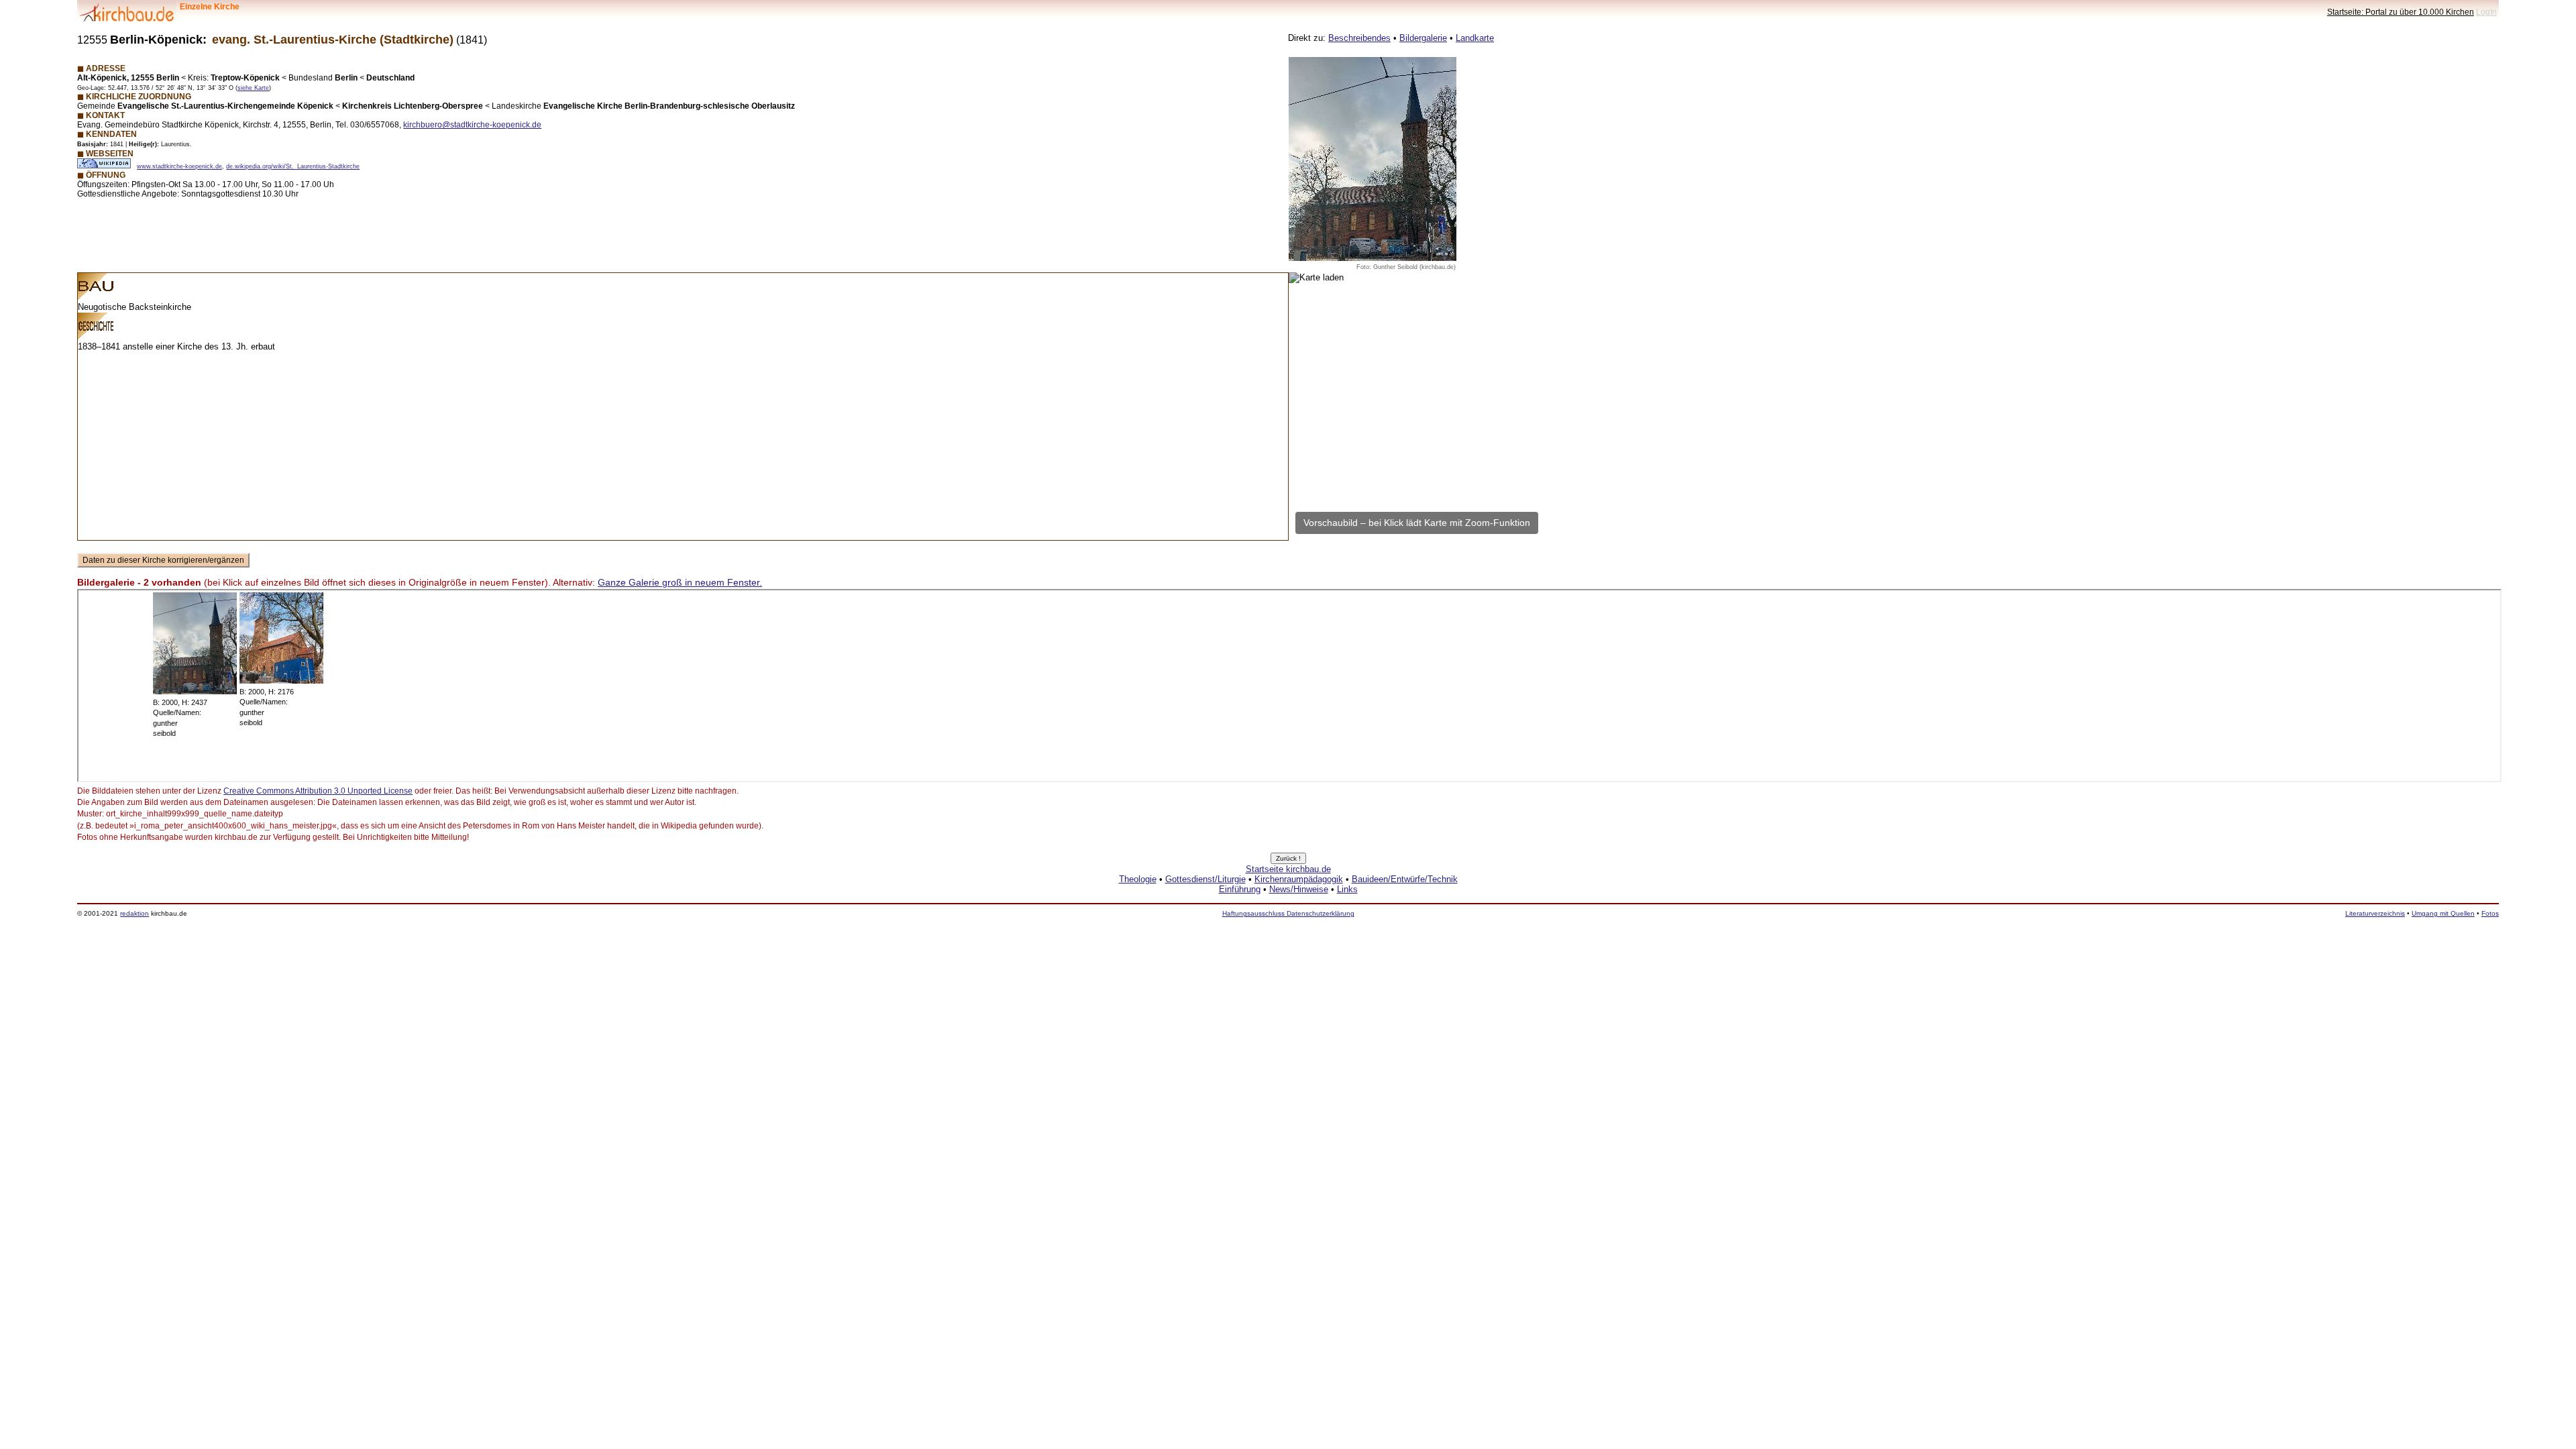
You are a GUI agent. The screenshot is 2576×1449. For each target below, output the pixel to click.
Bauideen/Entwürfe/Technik (1405, 879)
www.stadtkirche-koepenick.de (179, 166)
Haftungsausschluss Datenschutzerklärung (1288, 913)
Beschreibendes (1359, 38)
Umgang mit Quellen (2443, 913)
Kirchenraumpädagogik (1299, 879)
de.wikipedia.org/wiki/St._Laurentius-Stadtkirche (293, 166)
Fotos (2490, 913)
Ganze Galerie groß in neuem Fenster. (680, 582)
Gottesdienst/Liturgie (1205, 879)
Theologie (1138, 879)
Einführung (1240, 889)
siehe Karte (253, 88)
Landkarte (1475, 38)
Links (1347, 889)
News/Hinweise (1299, 889)
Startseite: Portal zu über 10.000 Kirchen (2401, 12)
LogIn (2486, 12)
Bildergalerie (1423, 38)
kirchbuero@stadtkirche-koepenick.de (472, 124)
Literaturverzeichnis (2375, 913)
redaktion (135, 913)
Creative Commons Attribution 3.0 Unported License (318, 791)
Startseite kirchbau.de (1288, 869)
